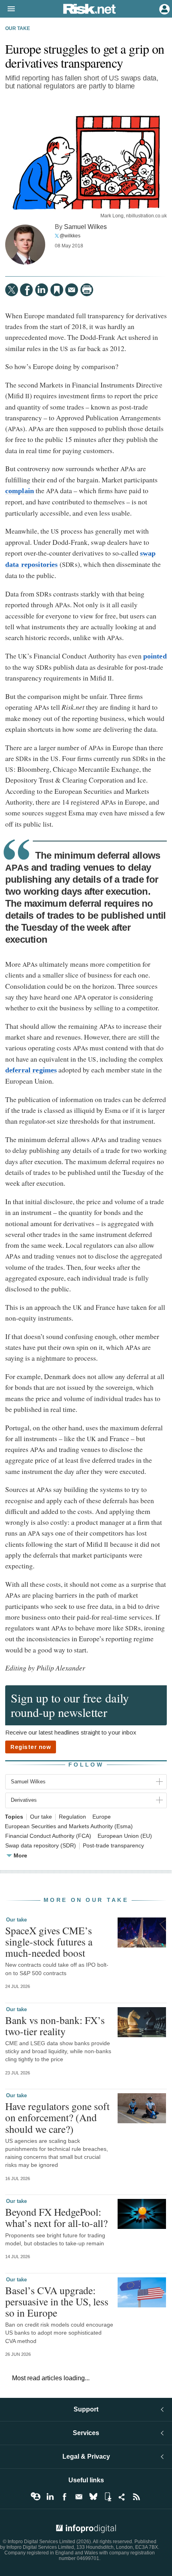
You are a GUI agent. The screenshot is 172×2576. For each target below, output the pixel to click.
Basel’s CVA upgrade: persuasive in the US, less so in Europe (57, 2301)
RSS (136, 2497)
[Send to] (72, 290)
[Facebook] (26, 290)
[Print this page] (87, 290)
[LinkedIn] (42, 290)
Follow (86, 1765)
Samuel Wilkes (85, 227)
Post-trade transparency (113, 1846)
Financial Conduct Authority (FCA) (48, 1836)
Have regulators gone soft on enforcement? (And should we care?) (57, 2117)
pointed (155, 656)
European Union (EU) (125, 1836)
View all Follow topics (36, 2497)
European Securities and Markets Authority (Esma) (69, 1826)
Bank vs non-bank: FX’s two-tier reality (55, 2026)
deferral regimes (31, 1070)
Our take (18, 28)
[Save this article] (57, 290)
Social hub (122, 2497)
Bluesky (93, 2497)
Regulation (72, 1817)
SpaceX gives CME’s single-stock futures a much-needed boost (49, 1942)
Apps (108, 2497)
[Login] (164, 8)
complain (20, 491)
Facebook (64, 2497)
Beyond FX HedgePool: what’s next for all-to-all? (56, 2217)
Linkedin (50, 2497)
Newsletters (79, 2497)
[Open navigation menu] (8, 9)
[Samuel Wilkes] (25, 245)
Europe (102, 1817)
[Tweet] (12, 290)
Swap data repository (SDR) (41, 1846)
